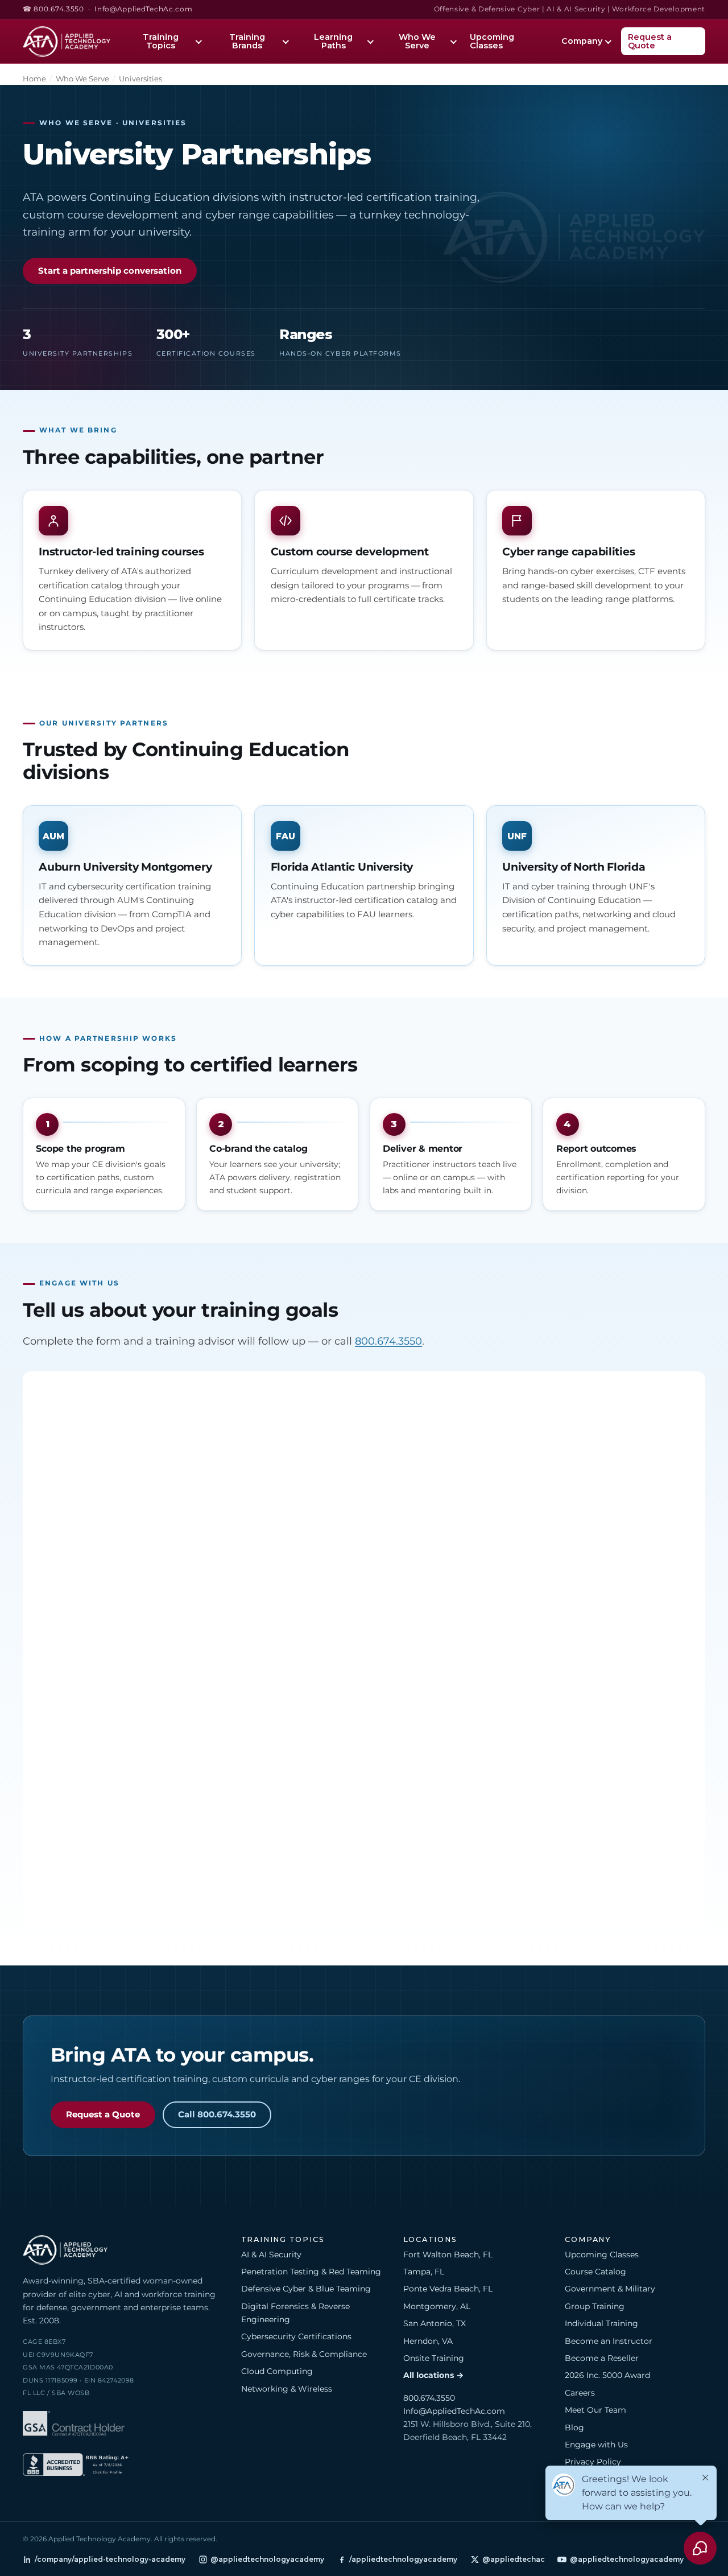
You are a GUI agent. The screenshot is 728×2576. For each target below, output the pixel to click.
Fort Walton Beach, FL (448, 2254)
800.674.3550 (388, 1341)
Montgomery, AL (437, 2306)
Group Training (595, 2306)
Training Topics (161, 41)
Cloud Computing (277, 2371)
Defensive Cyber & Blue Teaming (306, 2289)
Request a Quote (650, 41)
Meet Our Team (595, 2410)
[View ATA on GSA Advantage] (74, 2425)
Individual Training (601, 2323)
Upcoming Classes (492, 41)
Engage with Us (596, 2445)
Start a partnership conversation (110, 271)
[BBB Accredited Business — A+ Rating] (76, 2466)
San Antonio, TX (435, 2323)
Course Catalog (595, 2272)
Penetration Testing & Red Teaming (311, 2272)
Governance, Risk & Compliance (304, 2354)
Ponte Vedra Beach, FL (448, 2289)
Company (582, 41)
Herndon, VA (428, 2341)
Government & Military (610, 2289)
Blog (574, 2427)
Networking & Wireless (287, 2389)
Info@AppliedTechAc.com (143, 9)
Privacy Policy (593, 2462)
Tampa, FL (424, 2272)
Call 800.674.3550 (217, 2115)
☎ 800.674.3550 (53, 9)
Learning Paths (333, 41)
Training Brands (247, 41)
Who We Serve (417, 41)
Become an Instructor (609, 2341)
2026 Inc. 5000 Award (607, 2375)
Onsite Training (434, 2358)
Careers (580, 2393)
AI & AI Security (271, 2254)
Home (34, 79)
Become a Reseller (602, 2358)
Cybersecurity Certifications (296, 2336)
